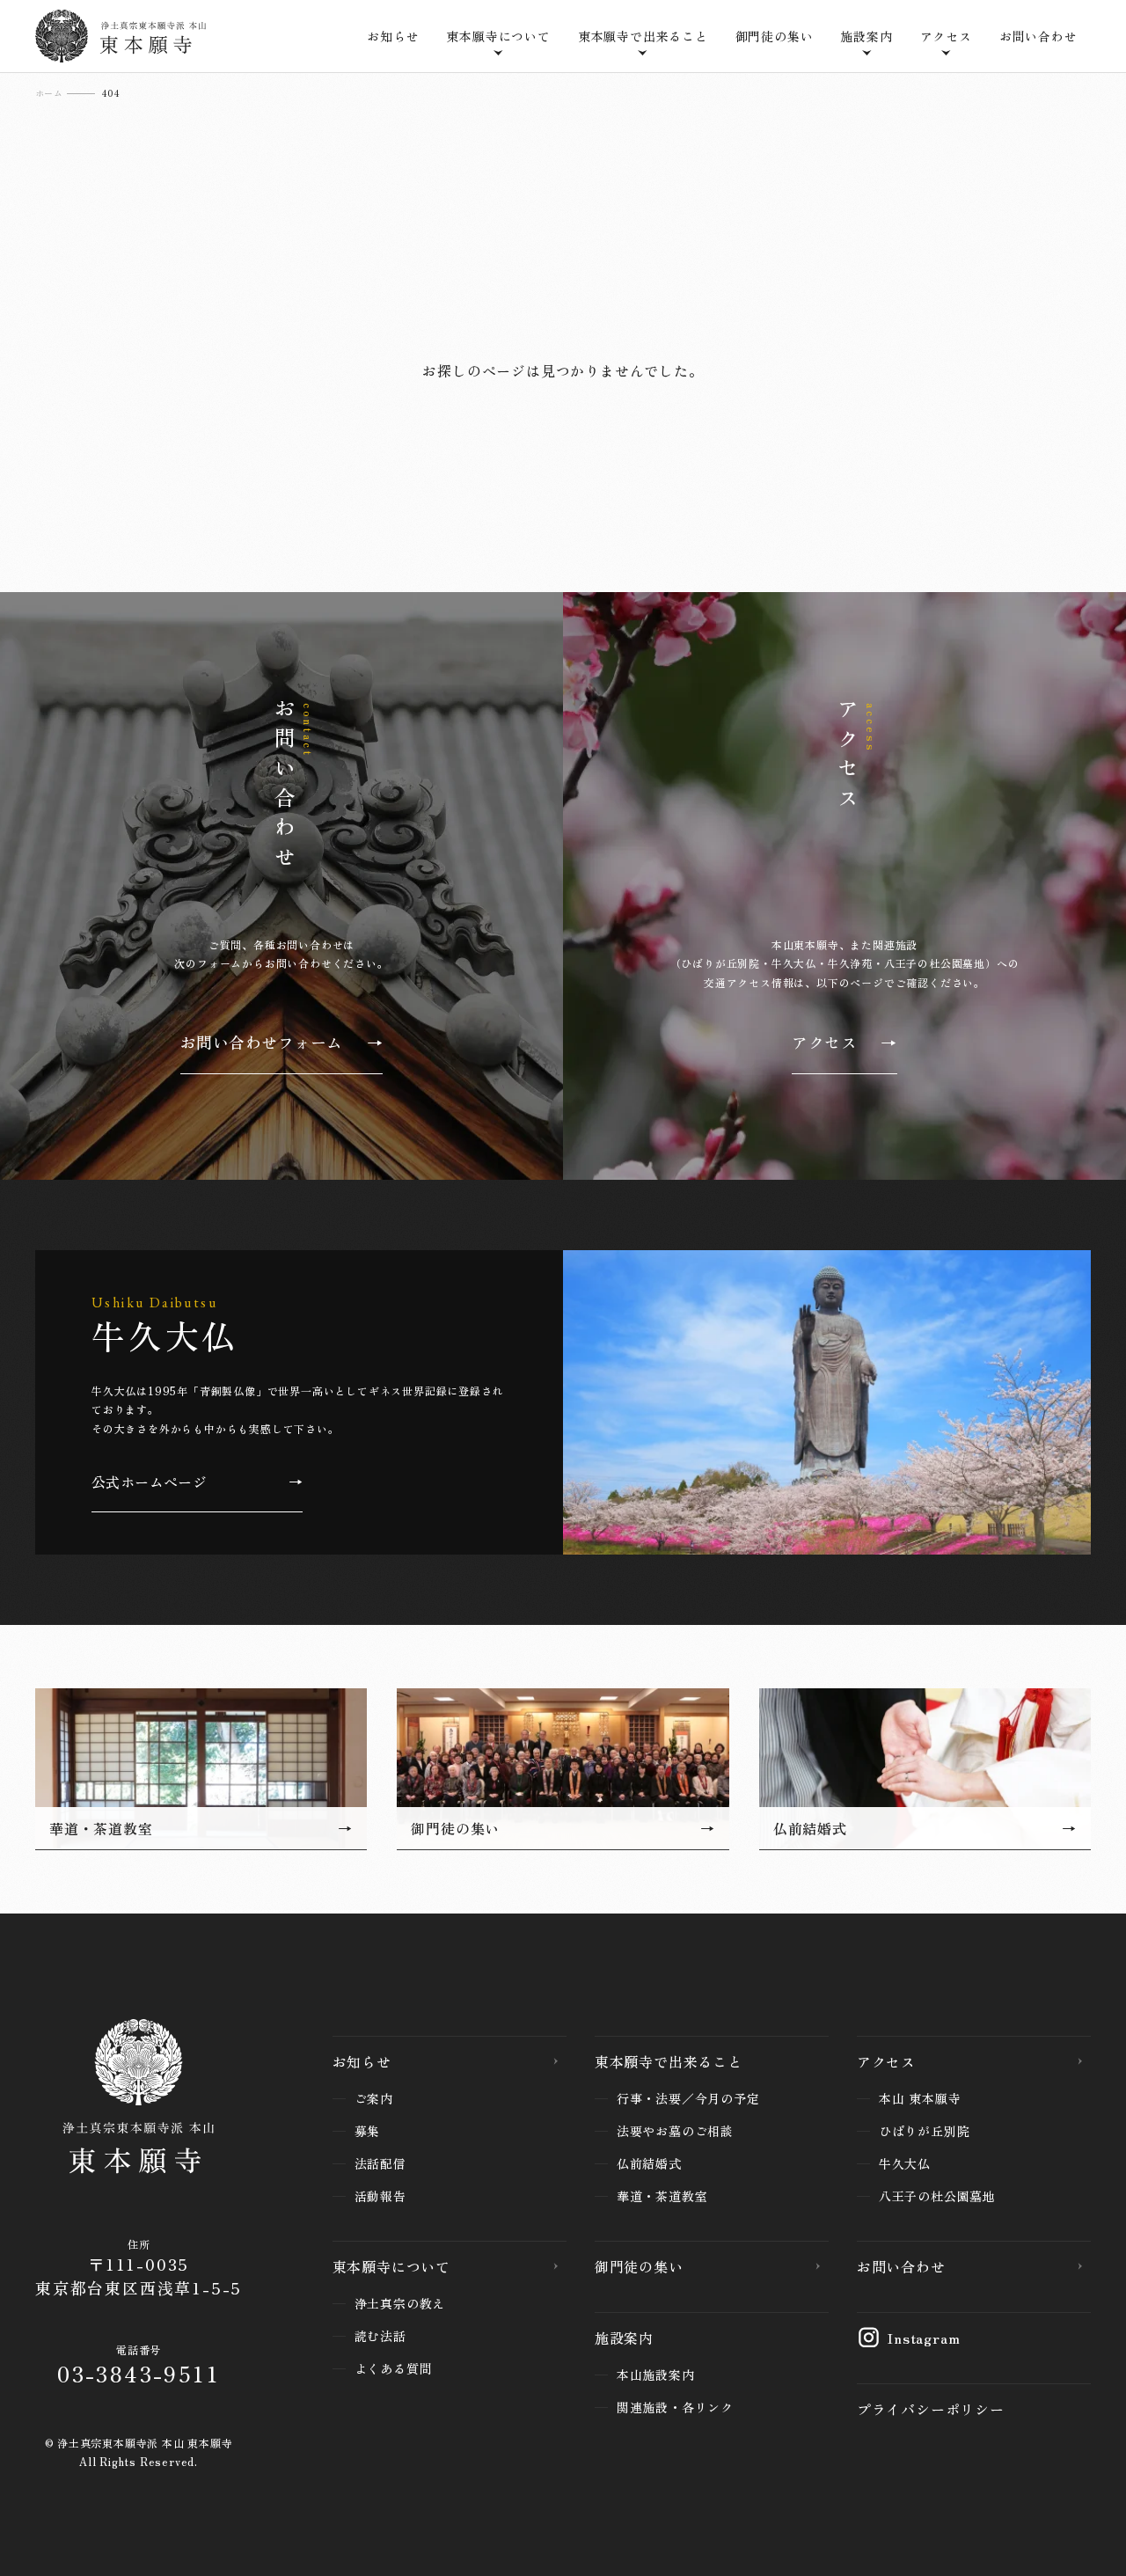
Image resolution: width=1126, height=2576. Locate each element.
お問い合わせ (1038, 36)
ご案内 (374, 2098)
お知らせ (393, 36)
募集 (368, 2131)
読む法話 (380, 2336)
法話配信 (380, 2163)
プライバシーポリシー (931, 2409)
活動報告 (380, 2196)
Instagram (924, 2338)
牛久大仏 (905, 2163)
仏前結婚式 (649, 2163)
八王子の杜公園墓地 (937, 2196)
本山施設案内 (656, 2375)
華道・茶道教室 (662, 2196)
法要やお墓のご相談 (675, 2131)
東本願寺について (391, 2266)
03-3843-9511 (139, 2373)
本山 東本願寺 (920, 2098)
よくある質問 (394, 2368)
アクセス (886, 2061)
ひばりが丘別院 (925, 2131)
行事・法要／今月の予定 (688, 2098)
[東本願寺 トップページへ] (139, 2100)
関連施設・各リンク (675, 2407)
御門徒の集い (775, 36)
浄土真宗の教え (400, 2303)
